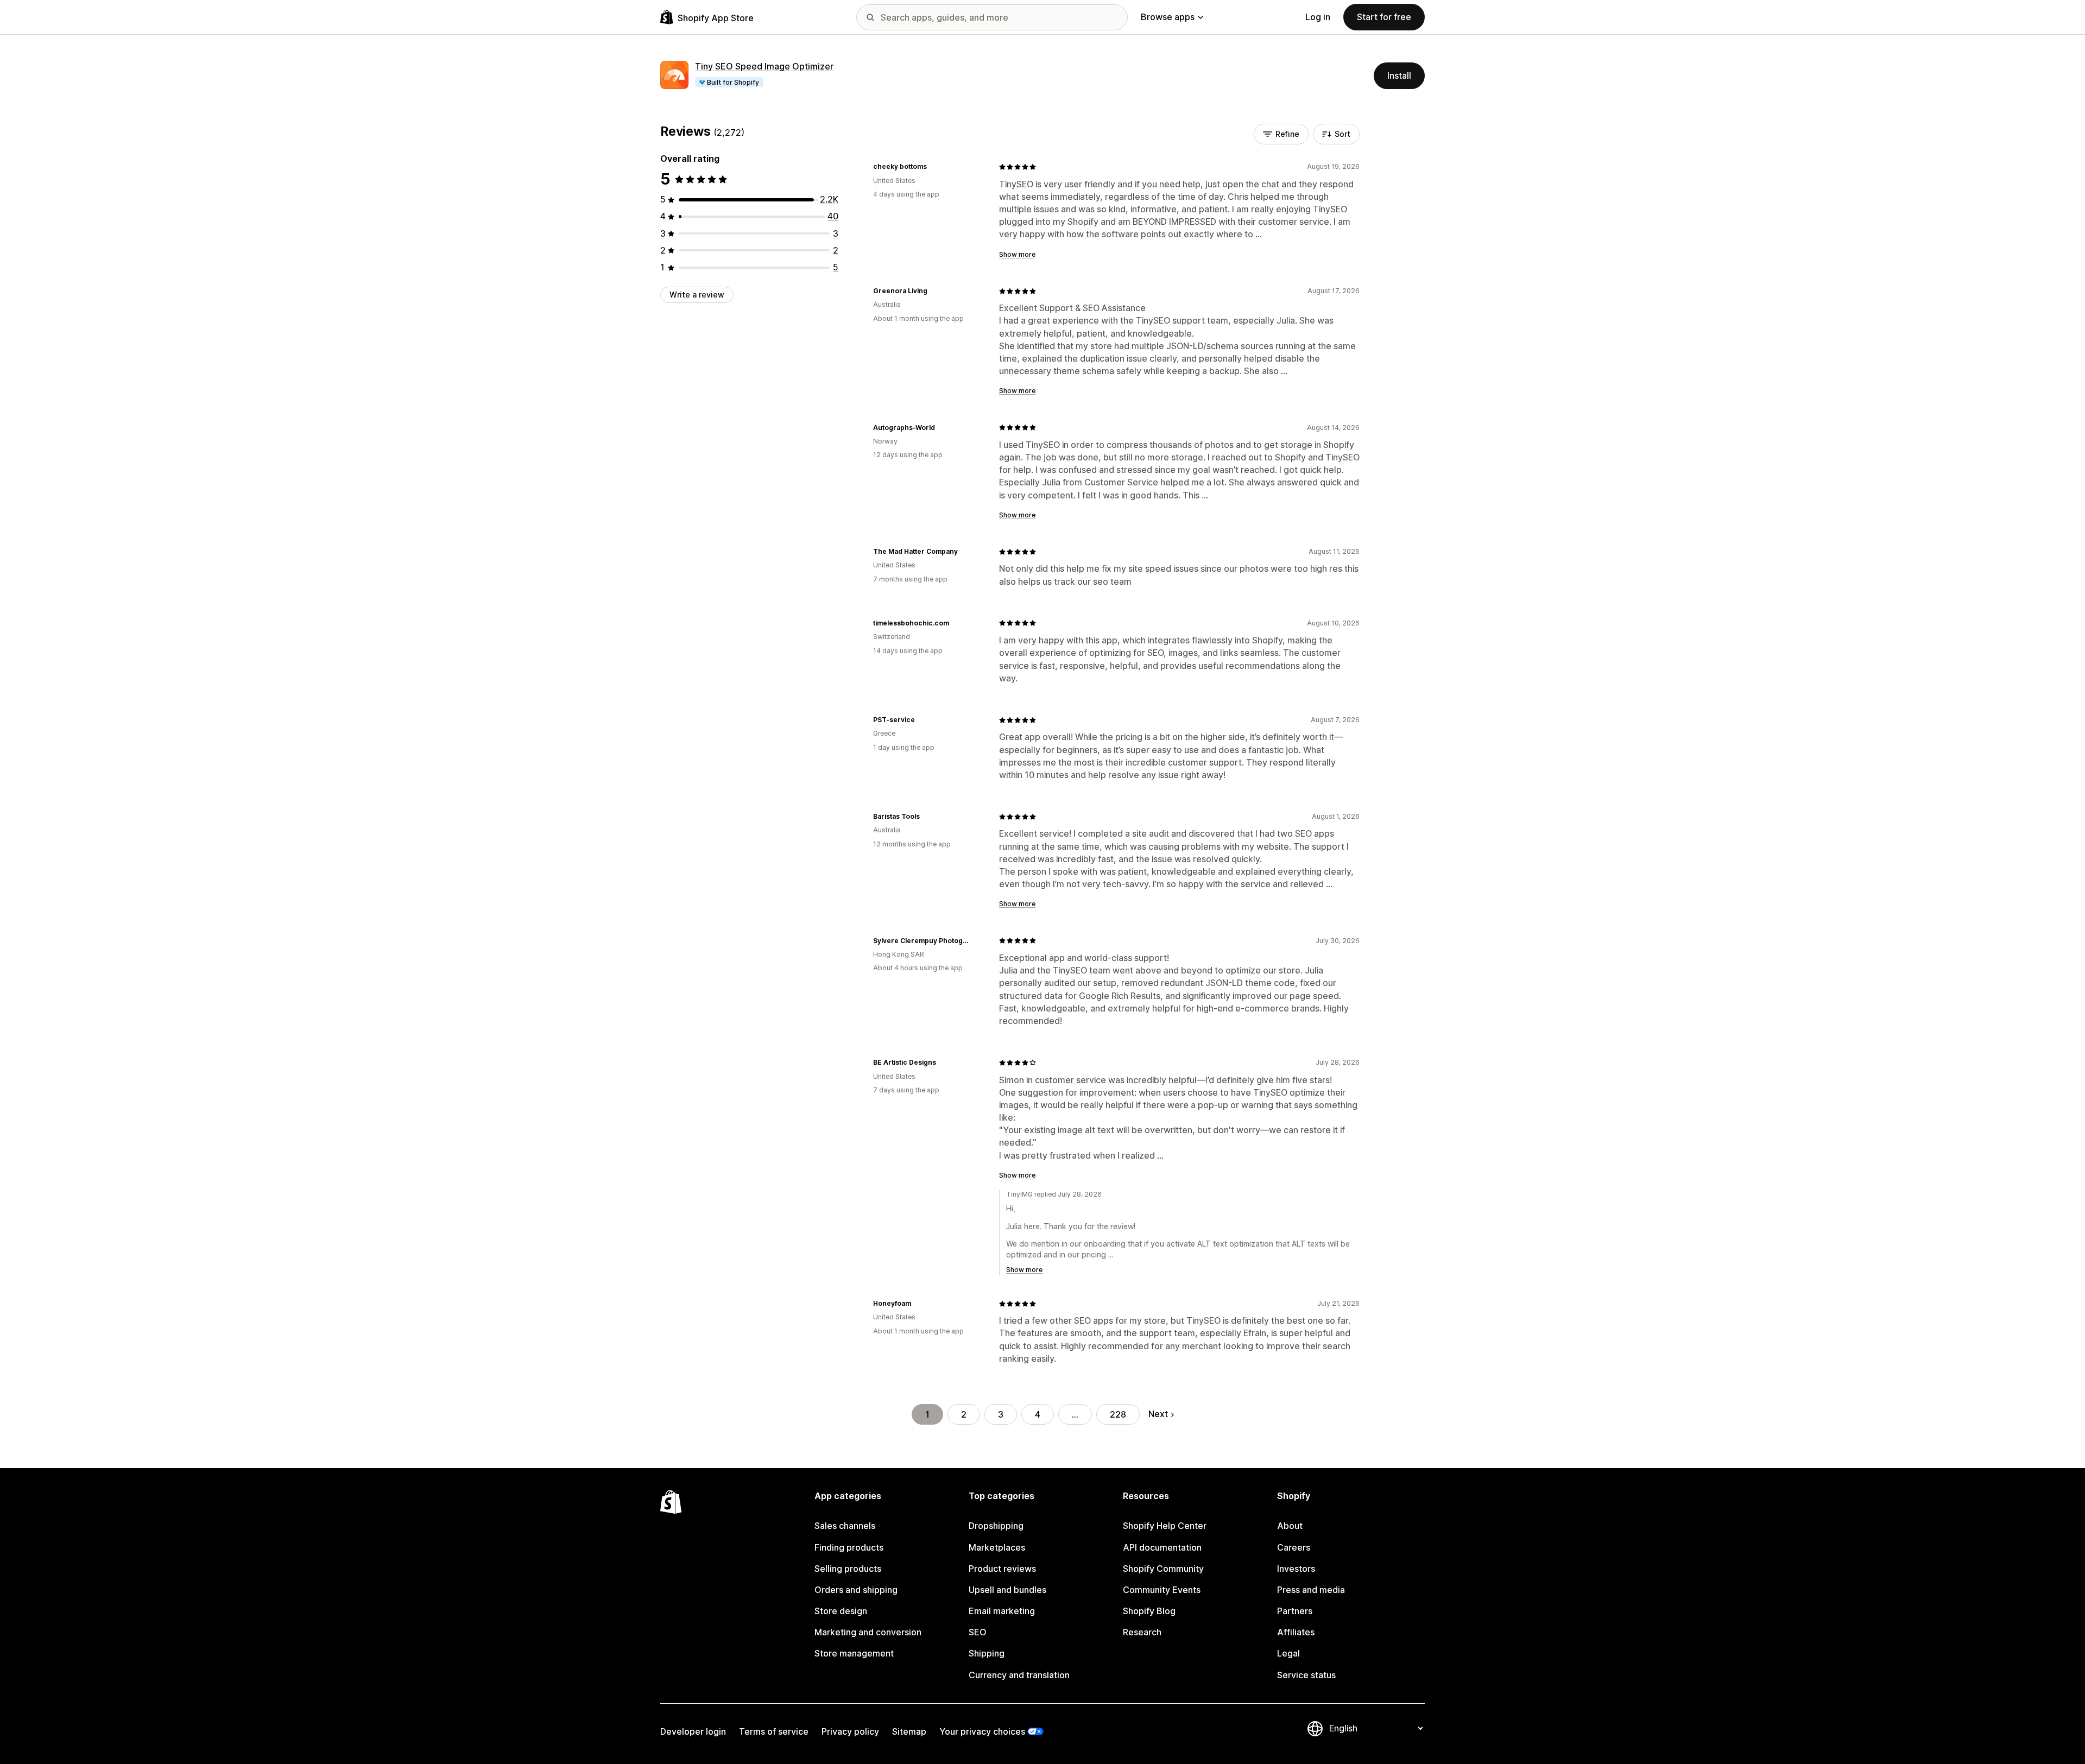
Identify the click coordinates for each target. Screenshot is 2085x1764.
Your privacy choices (982, 1731)
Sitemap (909, 1731)
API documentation (1162, 1547)
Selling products (848, 1569)
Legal (1288, 1653)
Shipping (987, 1653)
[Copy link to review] (933, 167)
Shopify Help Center (1165, 1526)
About (1290, 1526)
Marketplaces (997, 1547)
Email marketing (1002, 1611)
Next (1158, 1414)
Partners (1295, 1611)
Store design (841, 1611)
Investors (1296, 1569)
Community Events (1162, 1590)
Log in (1318, 17)
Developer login (693, 1731)
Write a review (697, 295)
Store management (854, 1653)
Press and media (1311, 1590)
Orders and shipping (856, 1590)
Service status (1306, 1675)
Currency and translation (1019, 1675)
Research (1142, 1632)
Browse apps (1168, 17)
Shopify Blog (1149, 1611)
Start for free (1384, 17)
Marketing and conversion (868, 1632)
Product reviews (1002, 1569)
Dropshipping (996, 1526)
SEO (978, 1632)
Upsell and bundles (1007, 1590)
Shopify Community (1163, 1569)
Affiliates (1296, 1632)
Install (1399, 75)
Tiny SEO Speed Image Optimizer (764, 66)
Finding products (849, 1547)
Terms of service (774, 1731)
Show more (1017, 254)
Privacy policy (850, 1731)
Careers (1294, 1547)
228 (1118, 1414)
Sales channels (845, 1526)
